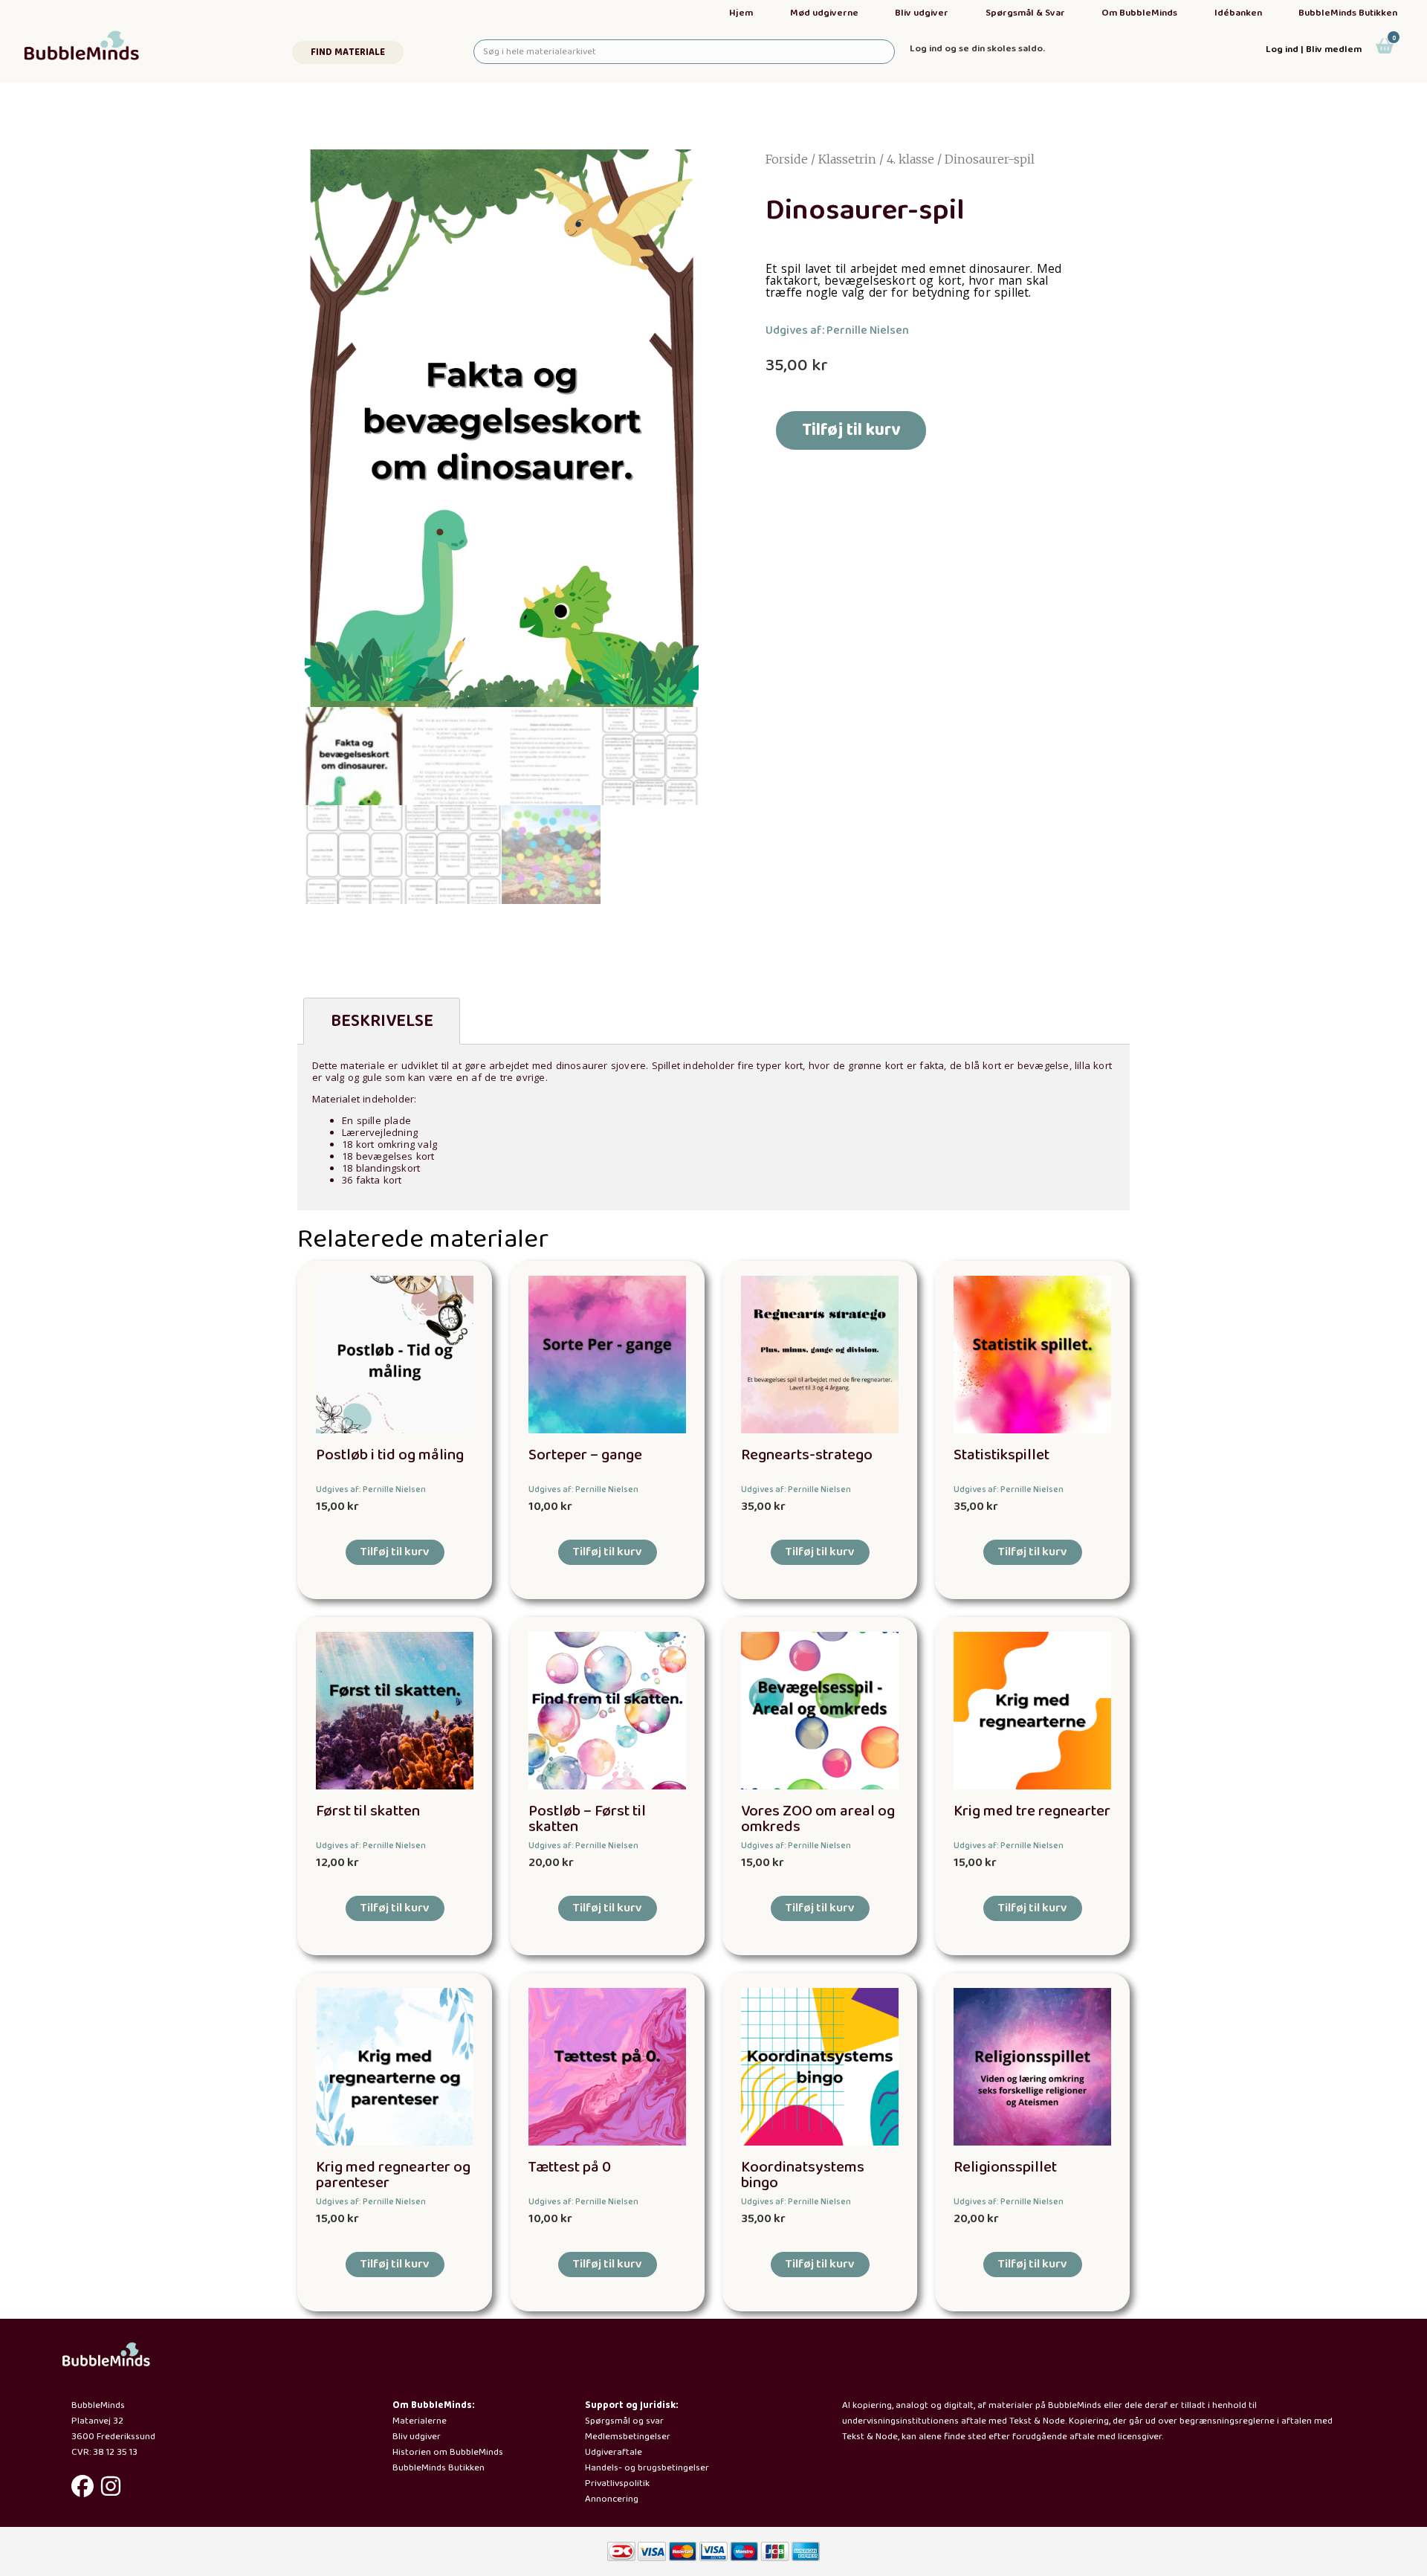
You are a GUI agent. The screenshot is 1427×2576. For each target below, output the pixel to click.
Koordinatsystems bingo (803, 2175)
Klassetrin (847, 159)
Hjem (741, 13)
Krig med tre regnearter (1032, 1811)
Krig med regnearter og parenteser (393, 2175)
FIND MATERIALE (348, 52)
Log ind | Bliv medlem (1314, 49)
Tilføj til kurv (851, 430)
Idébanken (1238, 13)
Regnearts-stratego (807, 1455)
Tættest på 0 (570, 2167)
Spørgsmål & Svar (1025, 13)
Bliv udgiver (922, 13)
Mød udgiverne (824, 13)
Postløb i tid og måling (390, 1455)
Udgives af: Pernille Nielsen (837, 330)
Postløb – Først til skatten (587, 1819)
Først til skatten (368, 1811)
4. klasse (910, 159)
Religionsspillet (1005, 2167)
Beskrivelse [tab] (382, 1021)
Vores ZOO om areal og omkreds (818, 1819)
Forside (787, 159)
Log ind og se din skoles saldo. (977, 49)
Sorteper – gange (585, 1455)
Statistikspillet (1002, 1455)
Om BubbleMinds (1139, 13)
